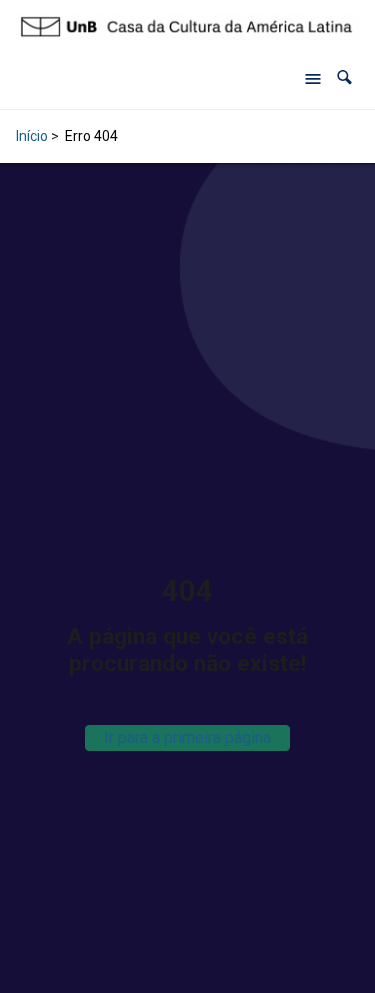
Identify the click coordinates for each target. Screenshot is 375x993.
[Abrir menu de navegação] (313, 78)
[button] (344, 78)
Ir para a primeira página (187, 737)
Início (32, 136)
